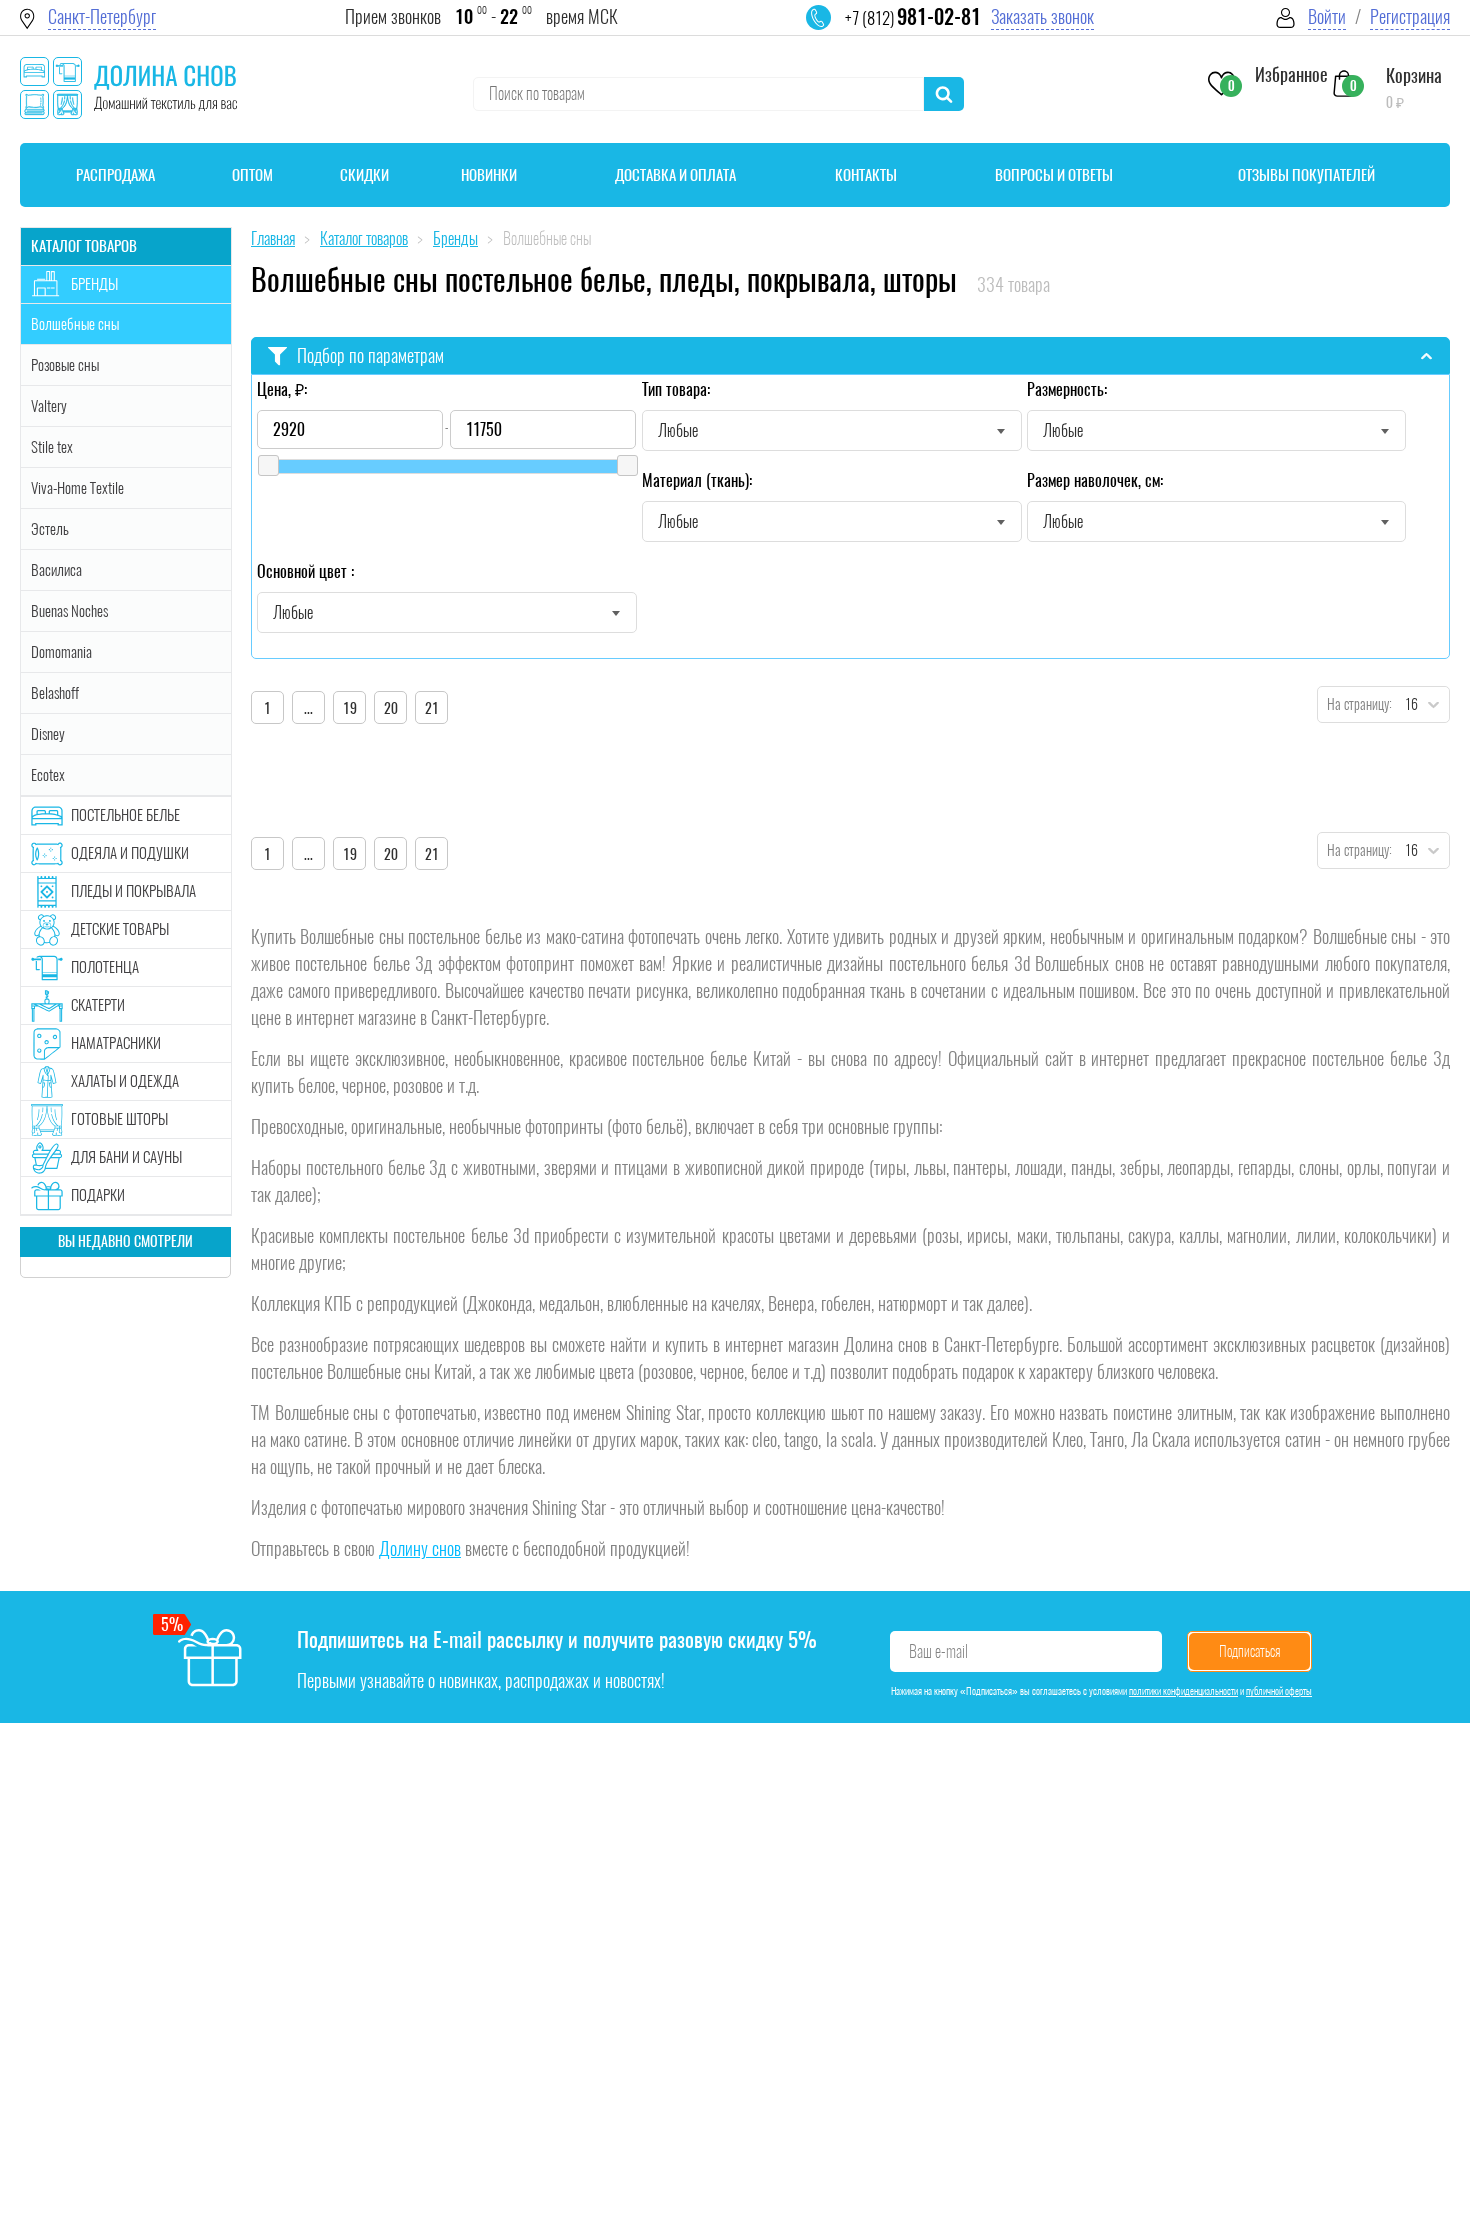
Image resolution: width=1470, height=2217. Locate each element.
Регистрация (1410, 16)
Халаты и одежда (125, 1081)
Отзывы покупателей (1306, 175)
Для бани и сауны (126, 1157)
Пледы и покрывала (133, 891)
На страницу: (1355, 704)
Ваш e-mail (938, 1651)
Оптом (252, 175)
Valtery (49, 406)
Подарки (98, 1195)
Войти (1327, 16)
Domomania (61, 652)
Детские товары (120, 929)
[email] (831, 30)
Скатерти (98, 1005)
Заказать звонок (1042, 16)
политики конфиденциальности (1183, 1691)
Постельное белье (125, 815)
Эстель (50, 529)
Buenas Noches (69, 611)
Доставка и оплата (675, 175)
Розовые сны (65, 365)
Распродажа (115, 175)
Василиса (56, 570)
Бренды (94, 284)
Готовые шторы (119, 1119)
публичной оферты (1279, 1691)
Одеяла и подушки (130, 853)
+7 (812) (913, 18)
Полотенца (105, 967)
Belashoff (55, 693)
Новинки (489, 175)
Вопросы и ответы (1054, 175)
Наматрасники (116, 1043)
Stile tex (52, 447)
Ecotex (48, 775)
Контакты (866, 175)
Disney (48, 734)
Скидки (364, 175)
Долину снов (420, 1548)
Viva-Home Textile (77, 488)
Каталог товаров (84, 246)
